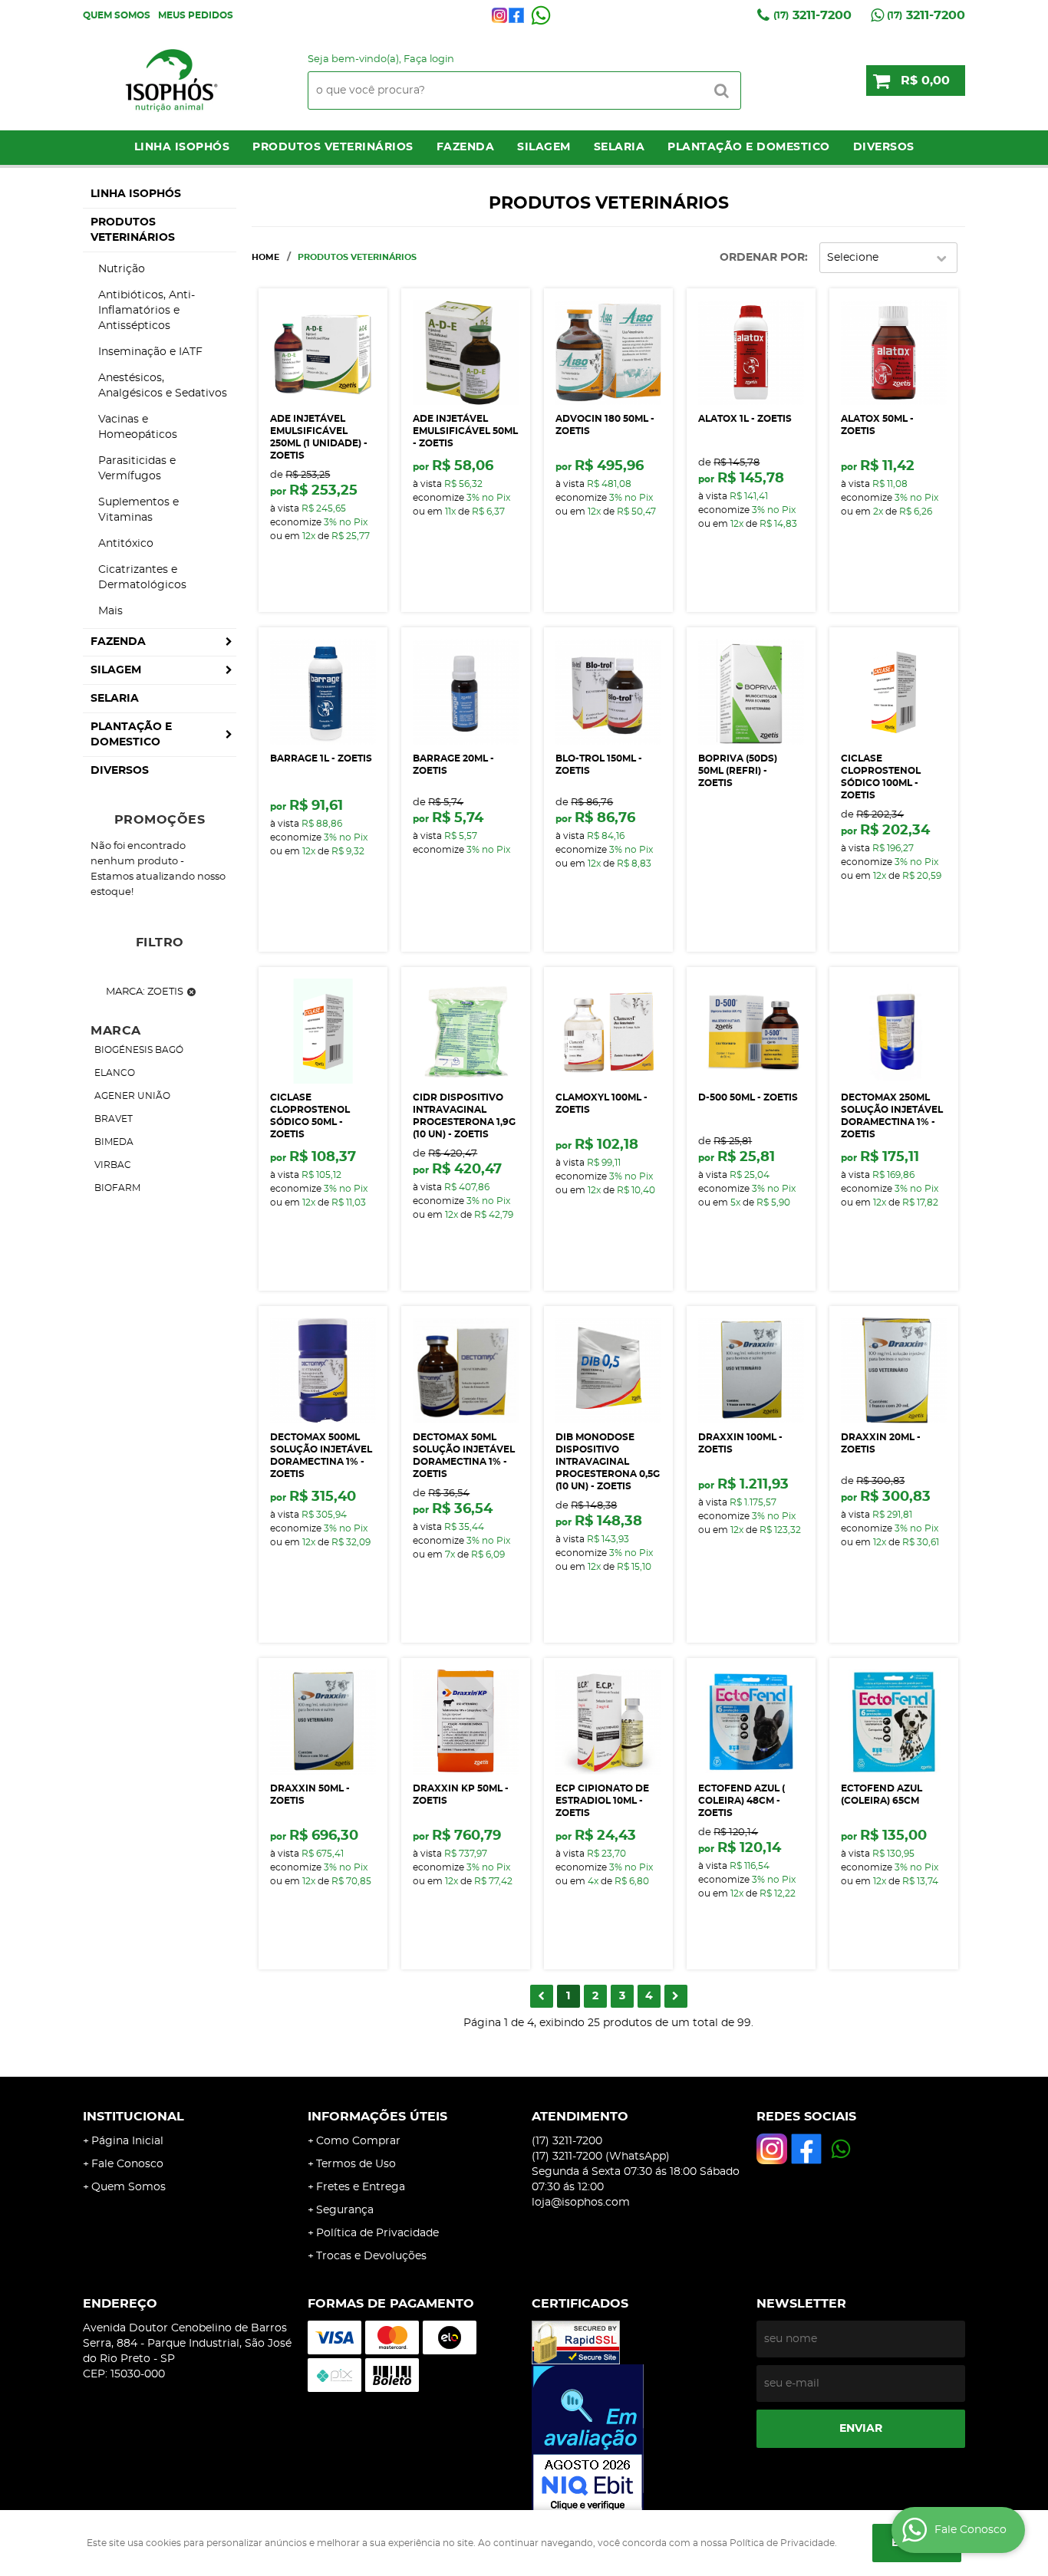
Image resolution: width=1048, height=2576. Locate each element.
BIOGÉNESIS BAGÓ (139, 1050)
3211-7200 (812, 15)
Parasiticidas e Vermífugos (137, 469)
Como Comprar (358, 2141)
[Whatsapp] (541, 15)
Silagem (544, 147)
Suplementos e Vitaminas (138, 510)
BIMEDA (114, 1142)
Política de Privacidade (377, 2233)
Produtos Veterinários (333, 147)
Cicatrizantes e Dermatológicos (142, 577)
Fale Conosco (127, 2164)
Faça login (429, 59)
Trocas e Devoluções (371, 2256)
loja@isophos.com (581, 2203)
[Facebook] (516, 15)
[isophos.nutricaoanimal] (499, 15)
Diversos (884, 147)
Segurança (345, 2210)
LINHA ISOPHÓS (182, 147)
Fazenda (466, 147)
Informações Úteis (377, 2117)
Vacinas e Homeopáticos (138, 427)
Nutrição (122, 269)
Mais (110, 611)
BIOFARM (117, 1188)
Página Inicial (127, 2141)
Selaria (620, 147)
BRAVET (114, 1119)
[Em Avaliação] (636, 2439)
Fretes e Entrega (361, 2187)
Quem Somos (117, 15)
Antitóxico (126, 544)
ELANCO (115, 1073)
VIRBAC (113, 1165)
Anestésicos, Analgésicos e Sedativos (163, 386)
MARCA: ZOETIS (145, 992)
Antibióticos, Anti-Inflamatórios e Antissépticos (147, 311)
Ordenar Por (762, 258)
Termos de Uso (356, 2164)
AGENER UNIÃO (132, 1096)
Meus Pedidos (196, 15)
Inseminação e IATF (150, 352)
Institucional (133, 2117)
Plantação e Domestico (749, 147)
